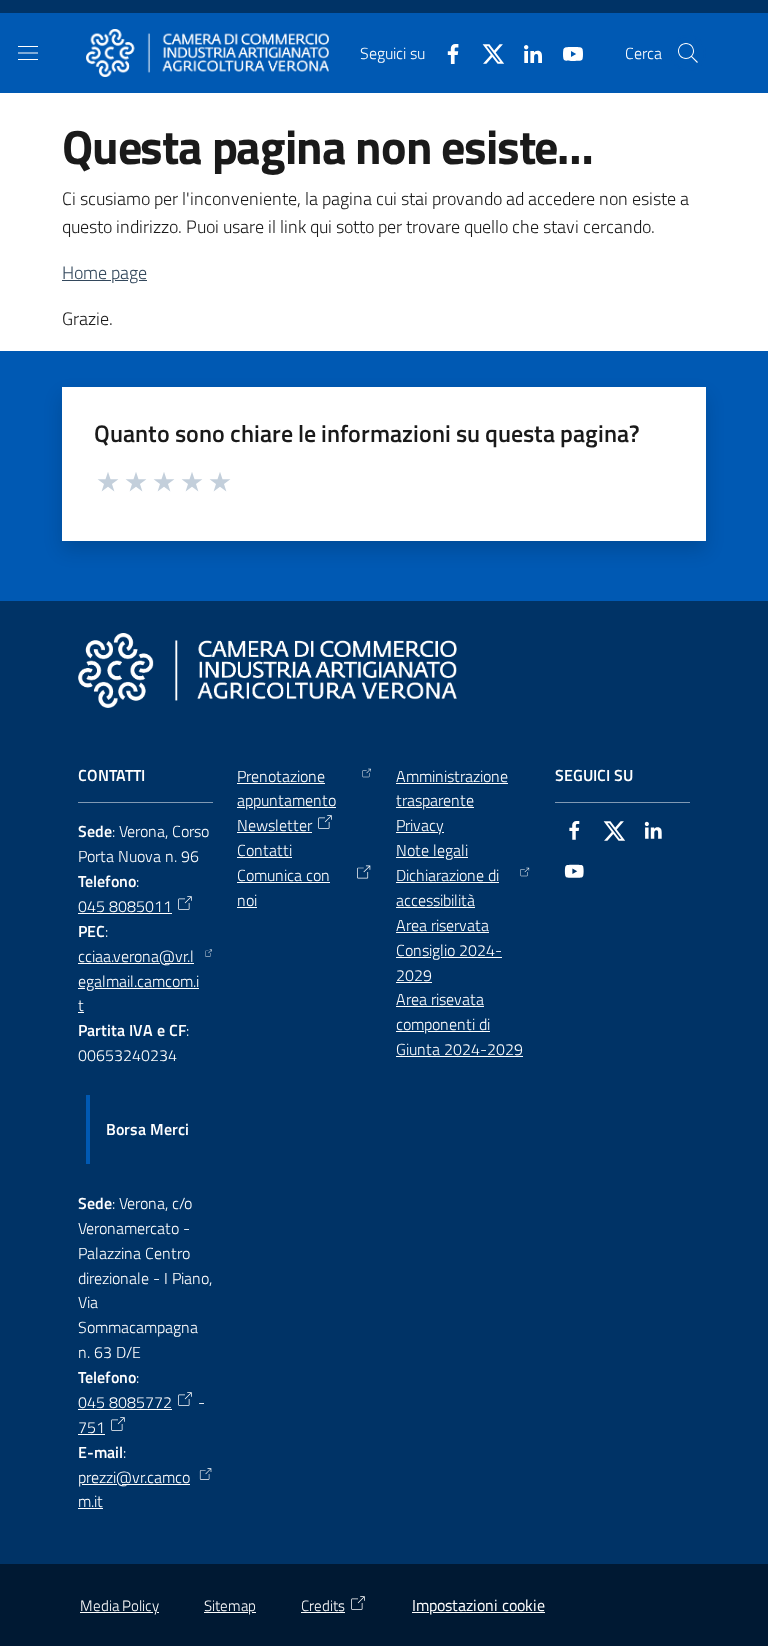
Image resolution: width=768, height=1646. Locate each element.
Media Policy (119, 1605)
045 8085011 (125, 906)
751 (91, 1427)
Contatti (264, 850)
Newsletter (274, 825)
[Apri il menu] (28, 53)
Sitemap (230, 1605)
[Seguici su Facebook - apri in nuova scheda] (445, 52)
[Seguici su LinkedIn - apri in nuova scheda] (525, 52)
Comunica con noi (283, 887)
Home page (104, 272)
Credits (323, 1605)
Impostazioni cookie (478, 1605)
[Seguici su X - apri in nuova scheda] (485, 52)
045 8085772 (125, 1402)
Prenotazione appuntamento (286, 788)
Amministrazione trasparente (452, 788)
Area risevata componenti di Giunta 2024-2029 (459, 1024)
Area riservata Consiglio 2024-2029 (449, 950)
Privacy (420, 825)
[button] (688, 53)
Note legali (432, 850)
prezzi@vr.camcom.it (134, 1489)
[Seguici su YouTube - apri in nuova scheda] (565, 52)
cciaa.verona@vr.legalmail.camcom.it (138, 981)
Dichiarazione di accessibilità (447, 887)
